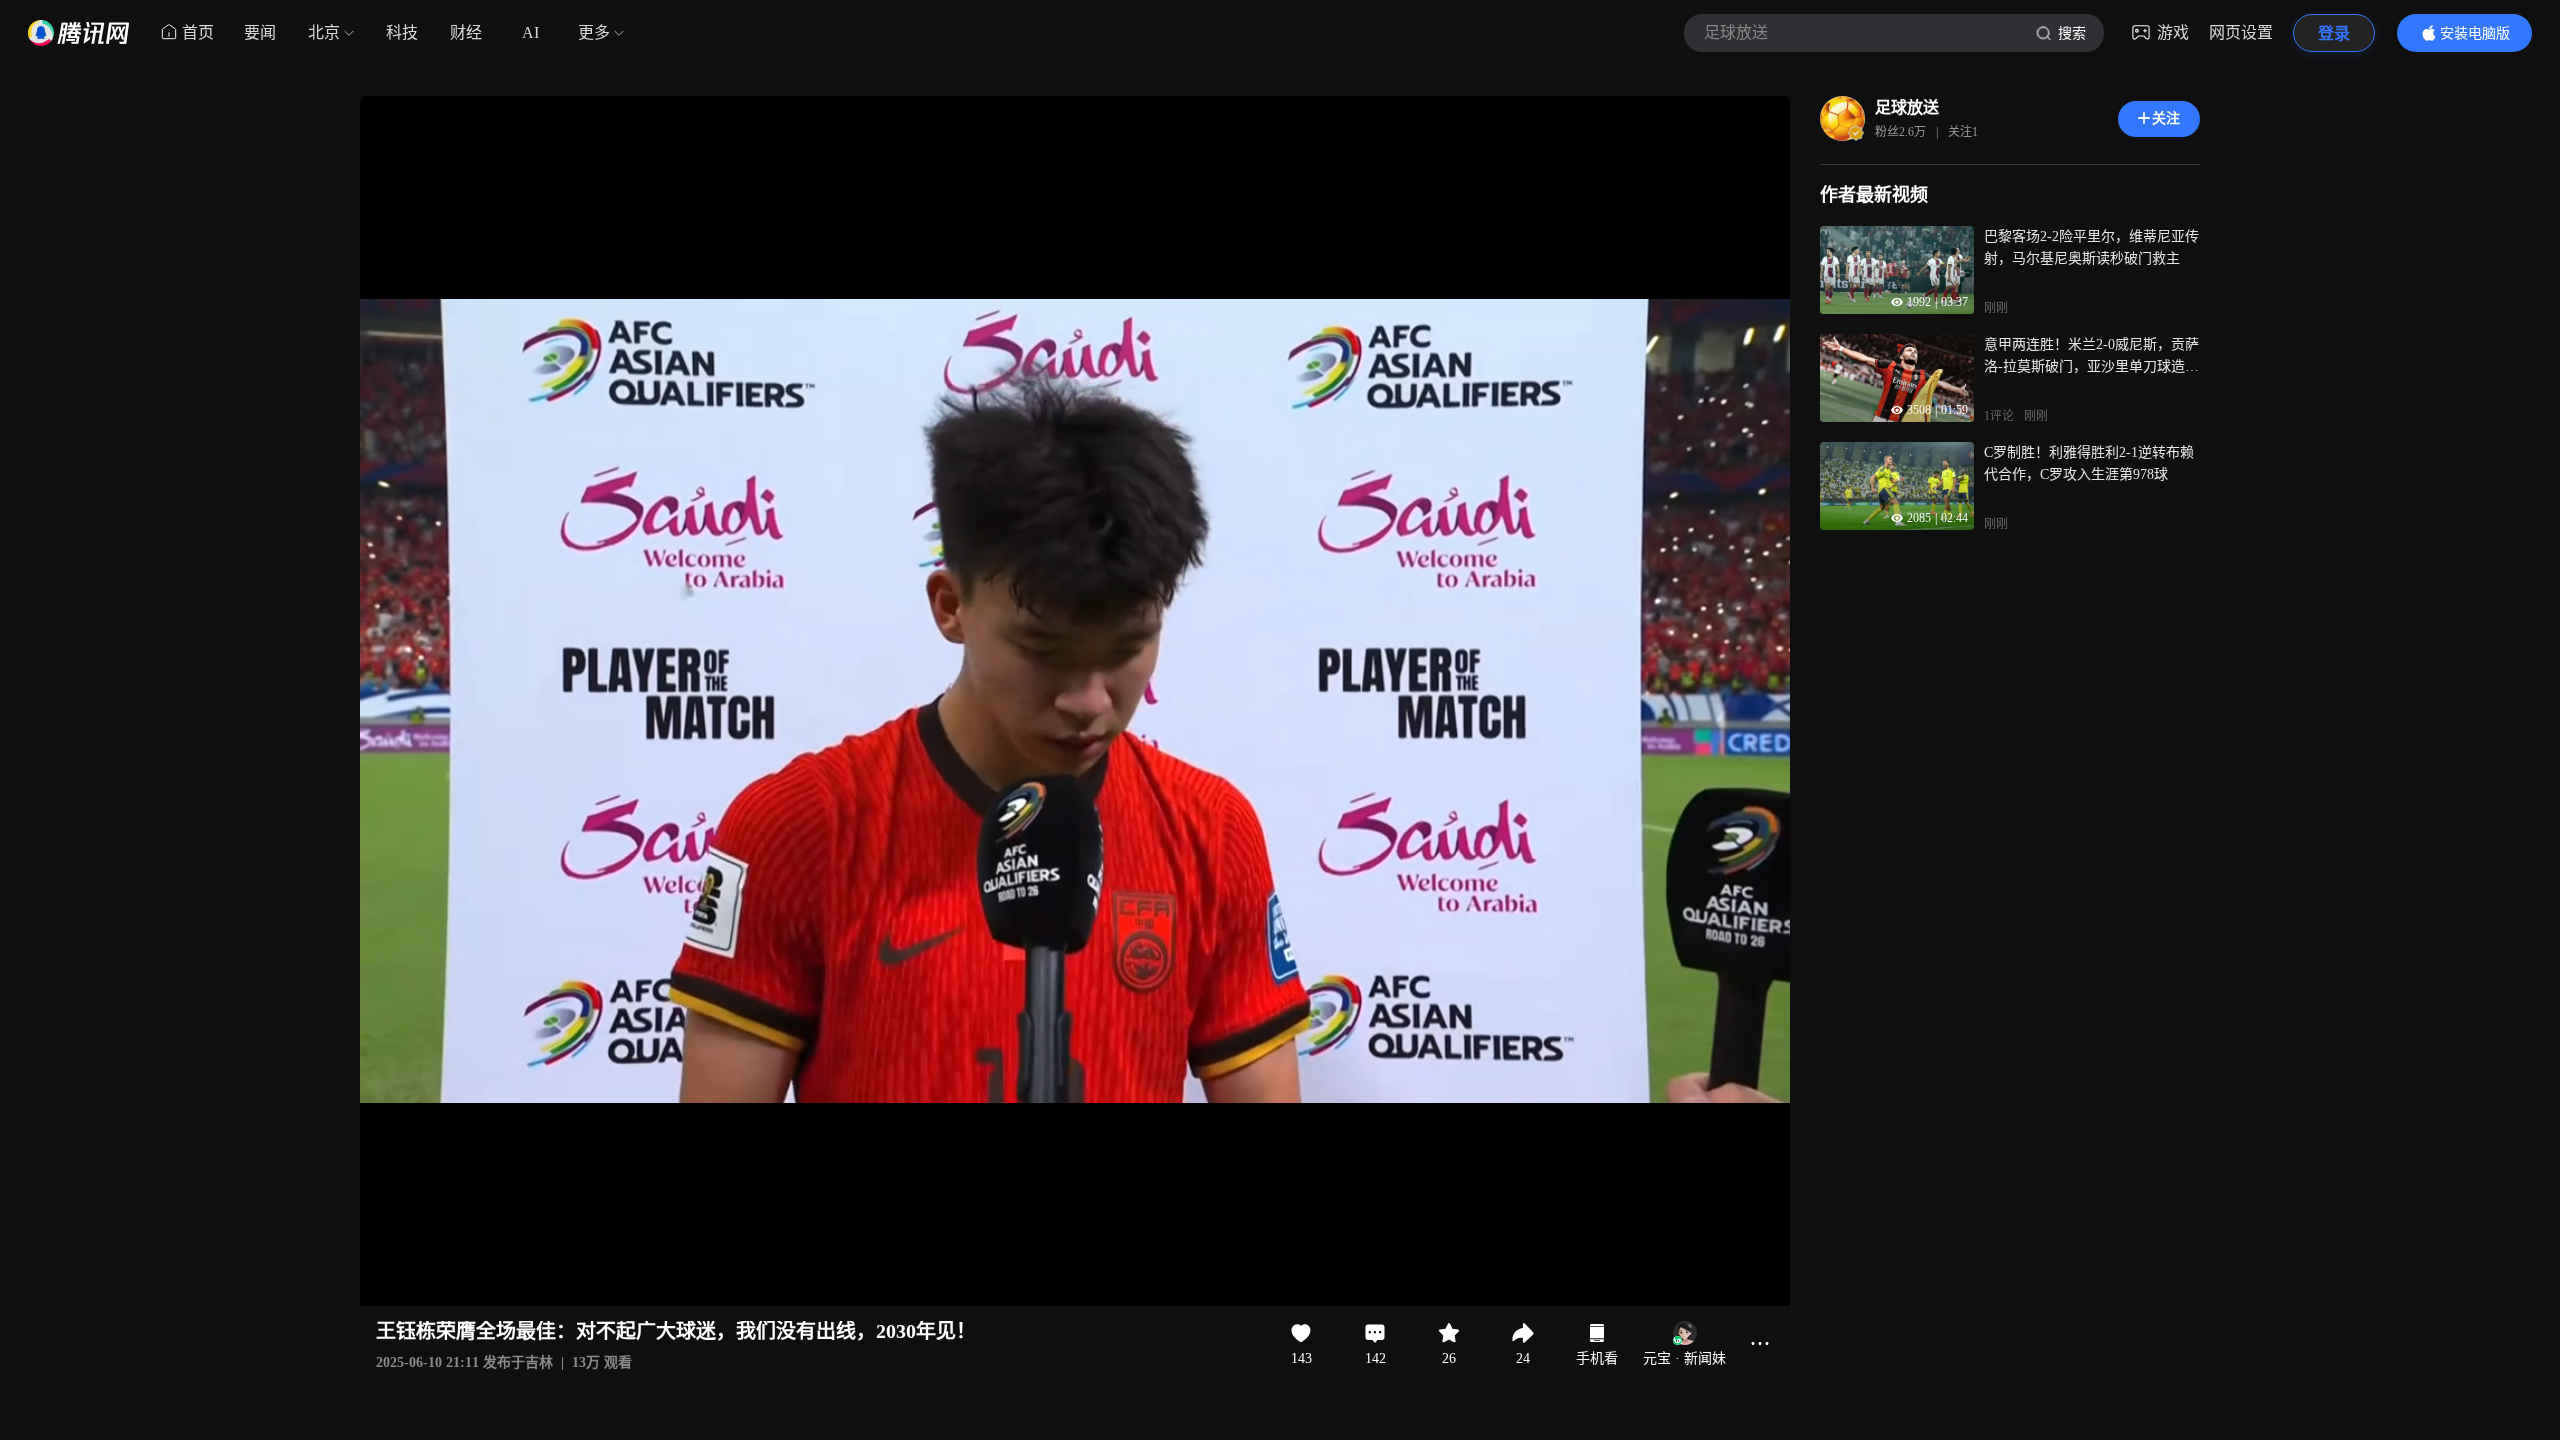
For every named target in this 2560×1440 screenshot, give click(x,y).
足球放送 (1907, 107)
